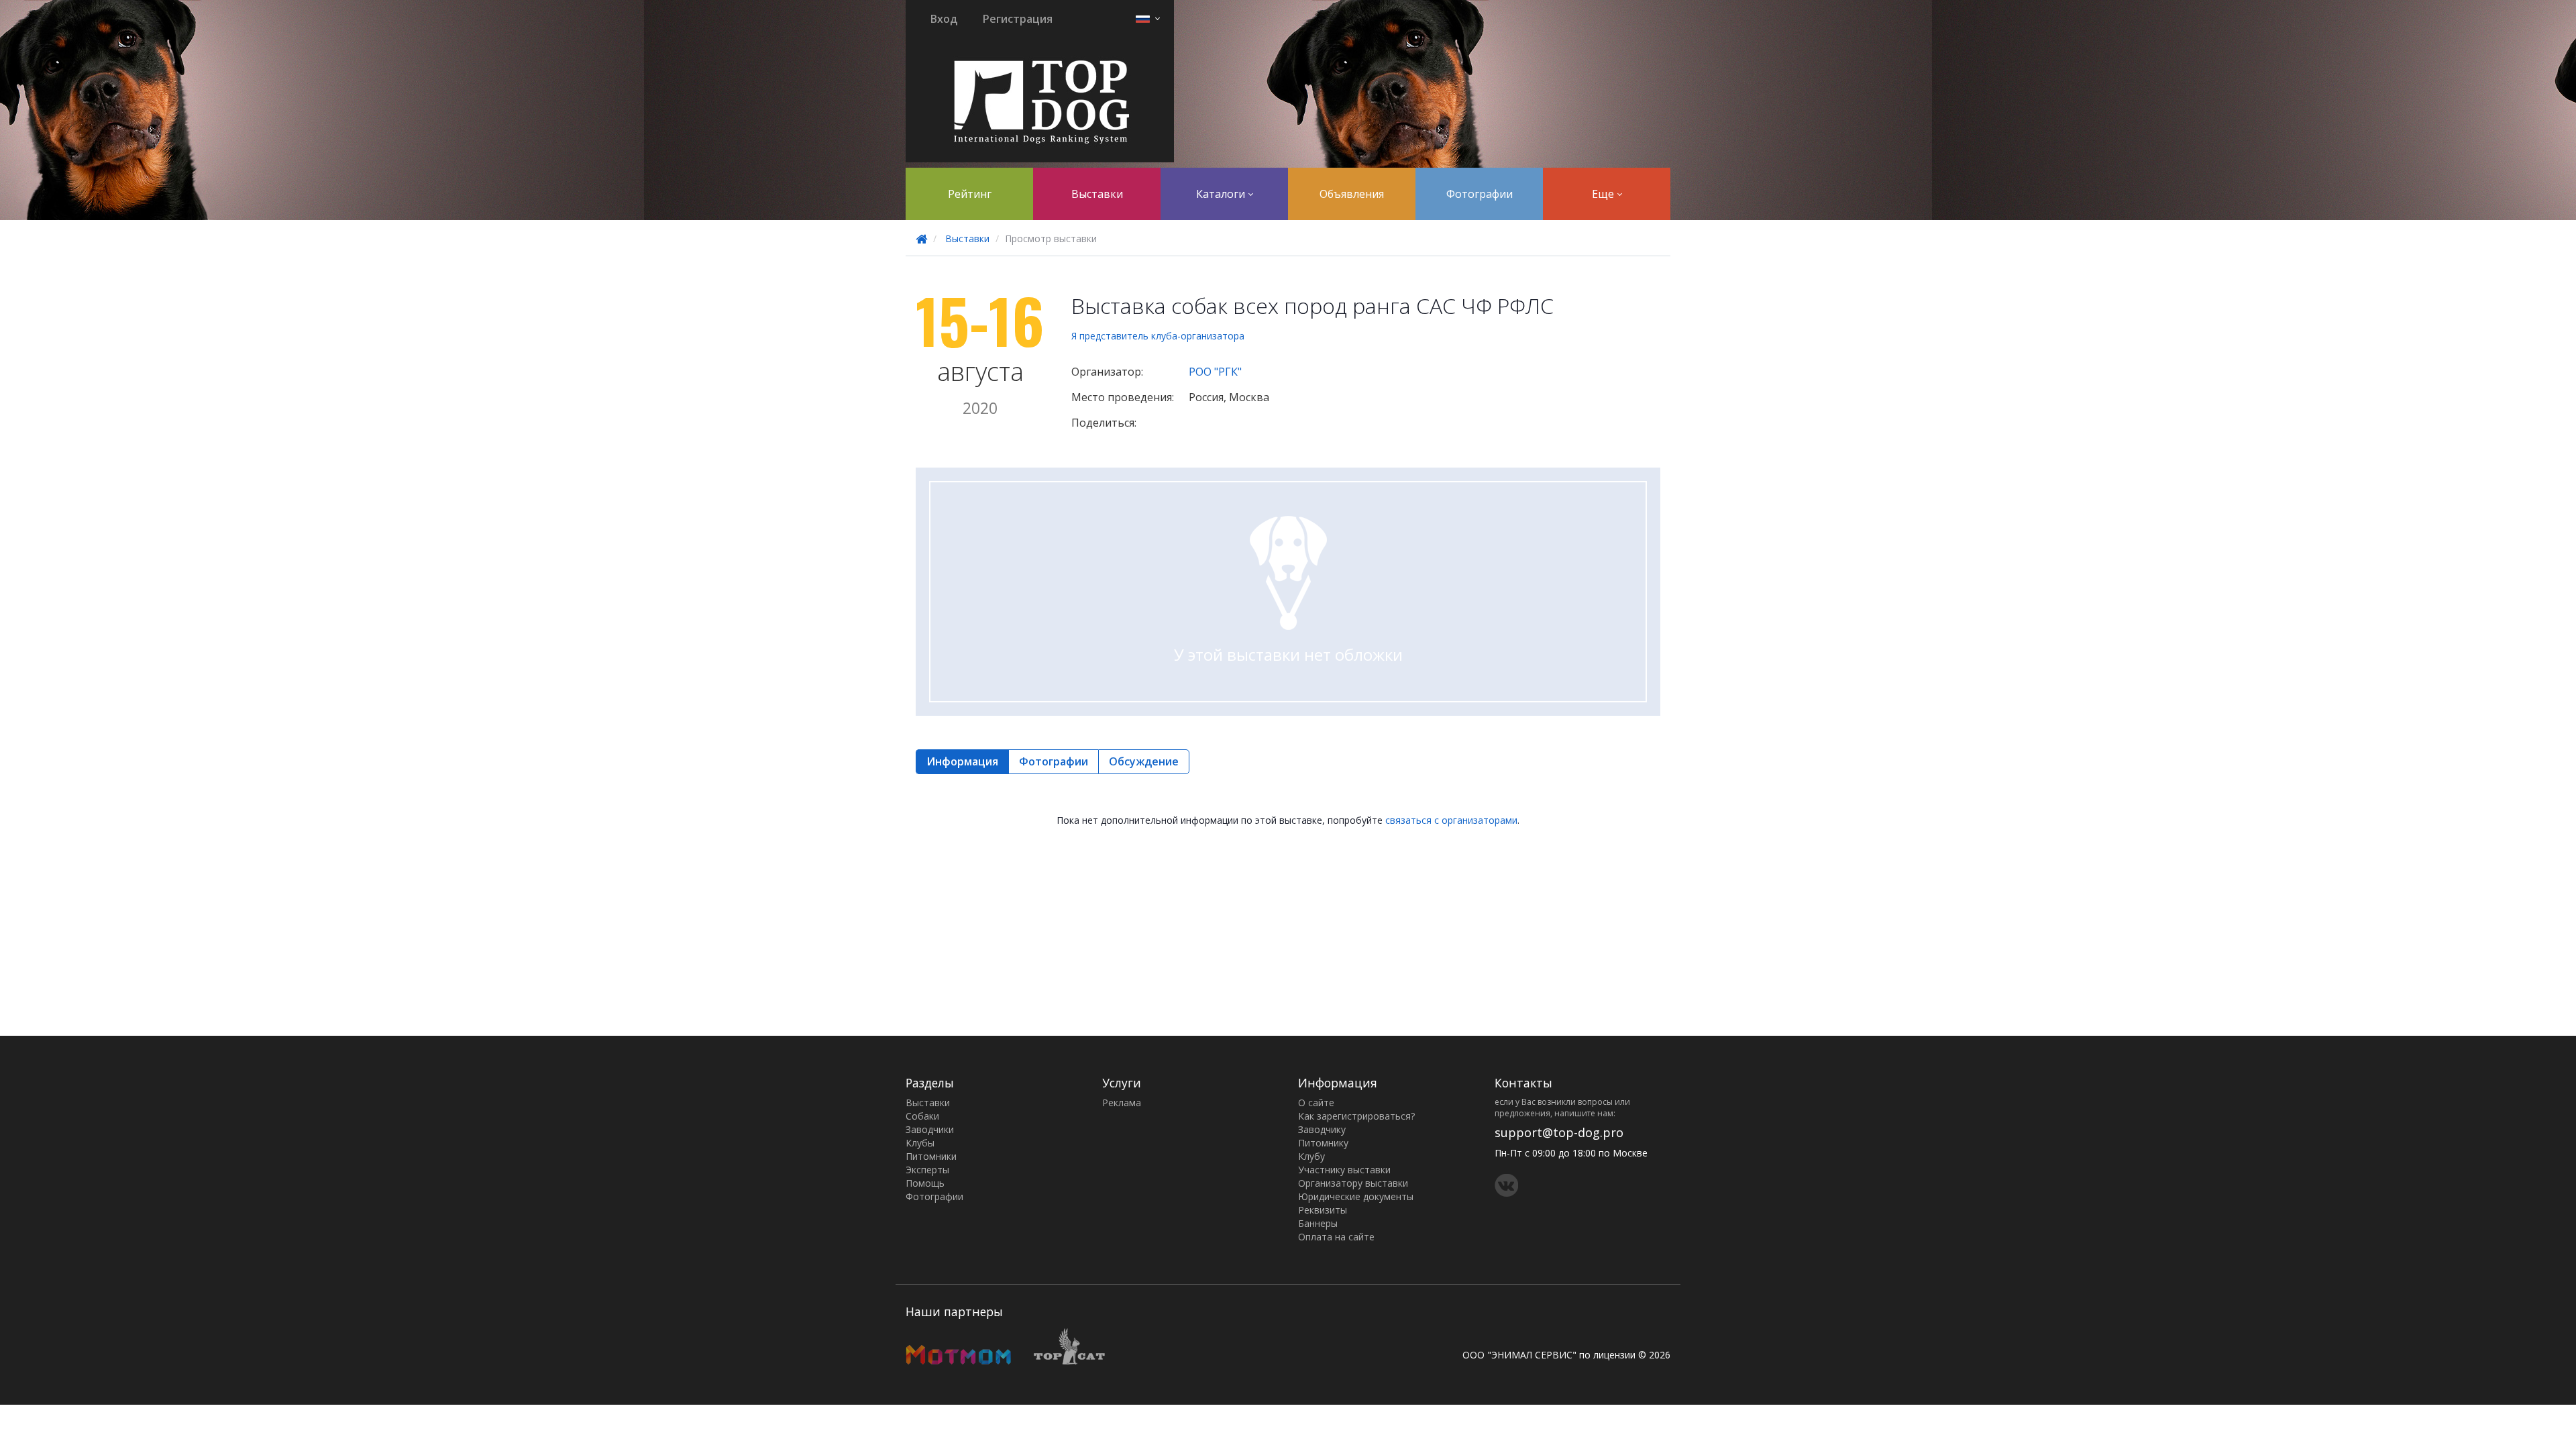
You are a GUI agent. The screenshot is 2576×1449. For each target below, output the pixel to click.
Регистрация (1018, 19)
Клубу (1311, 1156)
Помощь (925, 1183)
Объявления (1352, 194)
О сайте (1316, 1103)
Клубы (920, 1143)
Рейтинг (970, 194)
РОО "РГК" (1215, 372)
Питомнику (1323, 1143)
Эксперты (927, 1170)
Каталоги (1222, 194)
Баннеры (1318, 1223)
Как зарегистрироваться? (1356, 1116)
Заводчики (930, 1129)
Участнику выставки (1344, 1170)
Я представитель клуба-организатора (1158, 336)
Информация (962, 761)
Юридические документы (1356, 1196)
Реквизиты (1323, 1210)
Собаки (922, 1116)
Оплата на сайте (1336, 1237)
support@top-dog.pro (1559, 1132)
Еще (1604, 194)
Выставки (1097, 194)
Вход (944, 19)
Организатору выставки (1353, 1183)
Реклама (1122, 1103)
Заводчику (1322, 1129)
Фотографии (1480, 194)
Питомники (931, 1156)
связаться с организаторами (1451, 820)
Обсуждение (1144, 761)
